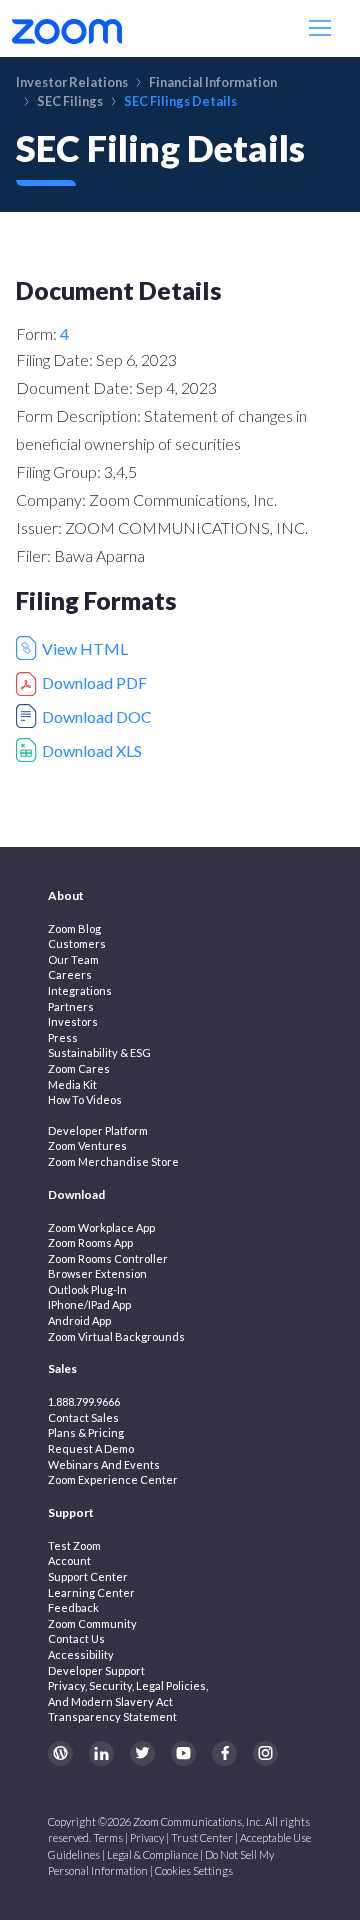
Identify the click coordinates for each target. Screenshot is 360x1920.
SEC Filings (70, 101)
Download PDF (94, 682)
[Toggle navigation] (322, 28)
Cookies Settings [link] (194, 1870)
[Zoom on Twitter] (142, 1753)
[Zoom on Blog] (60, 1753)
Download (76, 1194)
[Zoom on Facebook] (224, 1753)
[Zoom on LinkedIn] (101, 1753)
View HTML (85, 648)
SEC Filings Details (180, 101)
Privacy (147, 1837)
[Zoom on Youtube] (183, 1753)
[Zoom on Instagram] (265, 1753)
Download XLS (92, 750)
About (66, 895)
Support (71, 1512)
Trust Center (202, 1837)
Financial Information (213, 82)
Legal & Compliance (152, 1854)
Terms (108, 1837)
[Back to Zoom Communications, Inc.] (67, 28)
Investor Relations (72, 82)
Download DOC (97, 716)
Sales (62, 1368)
